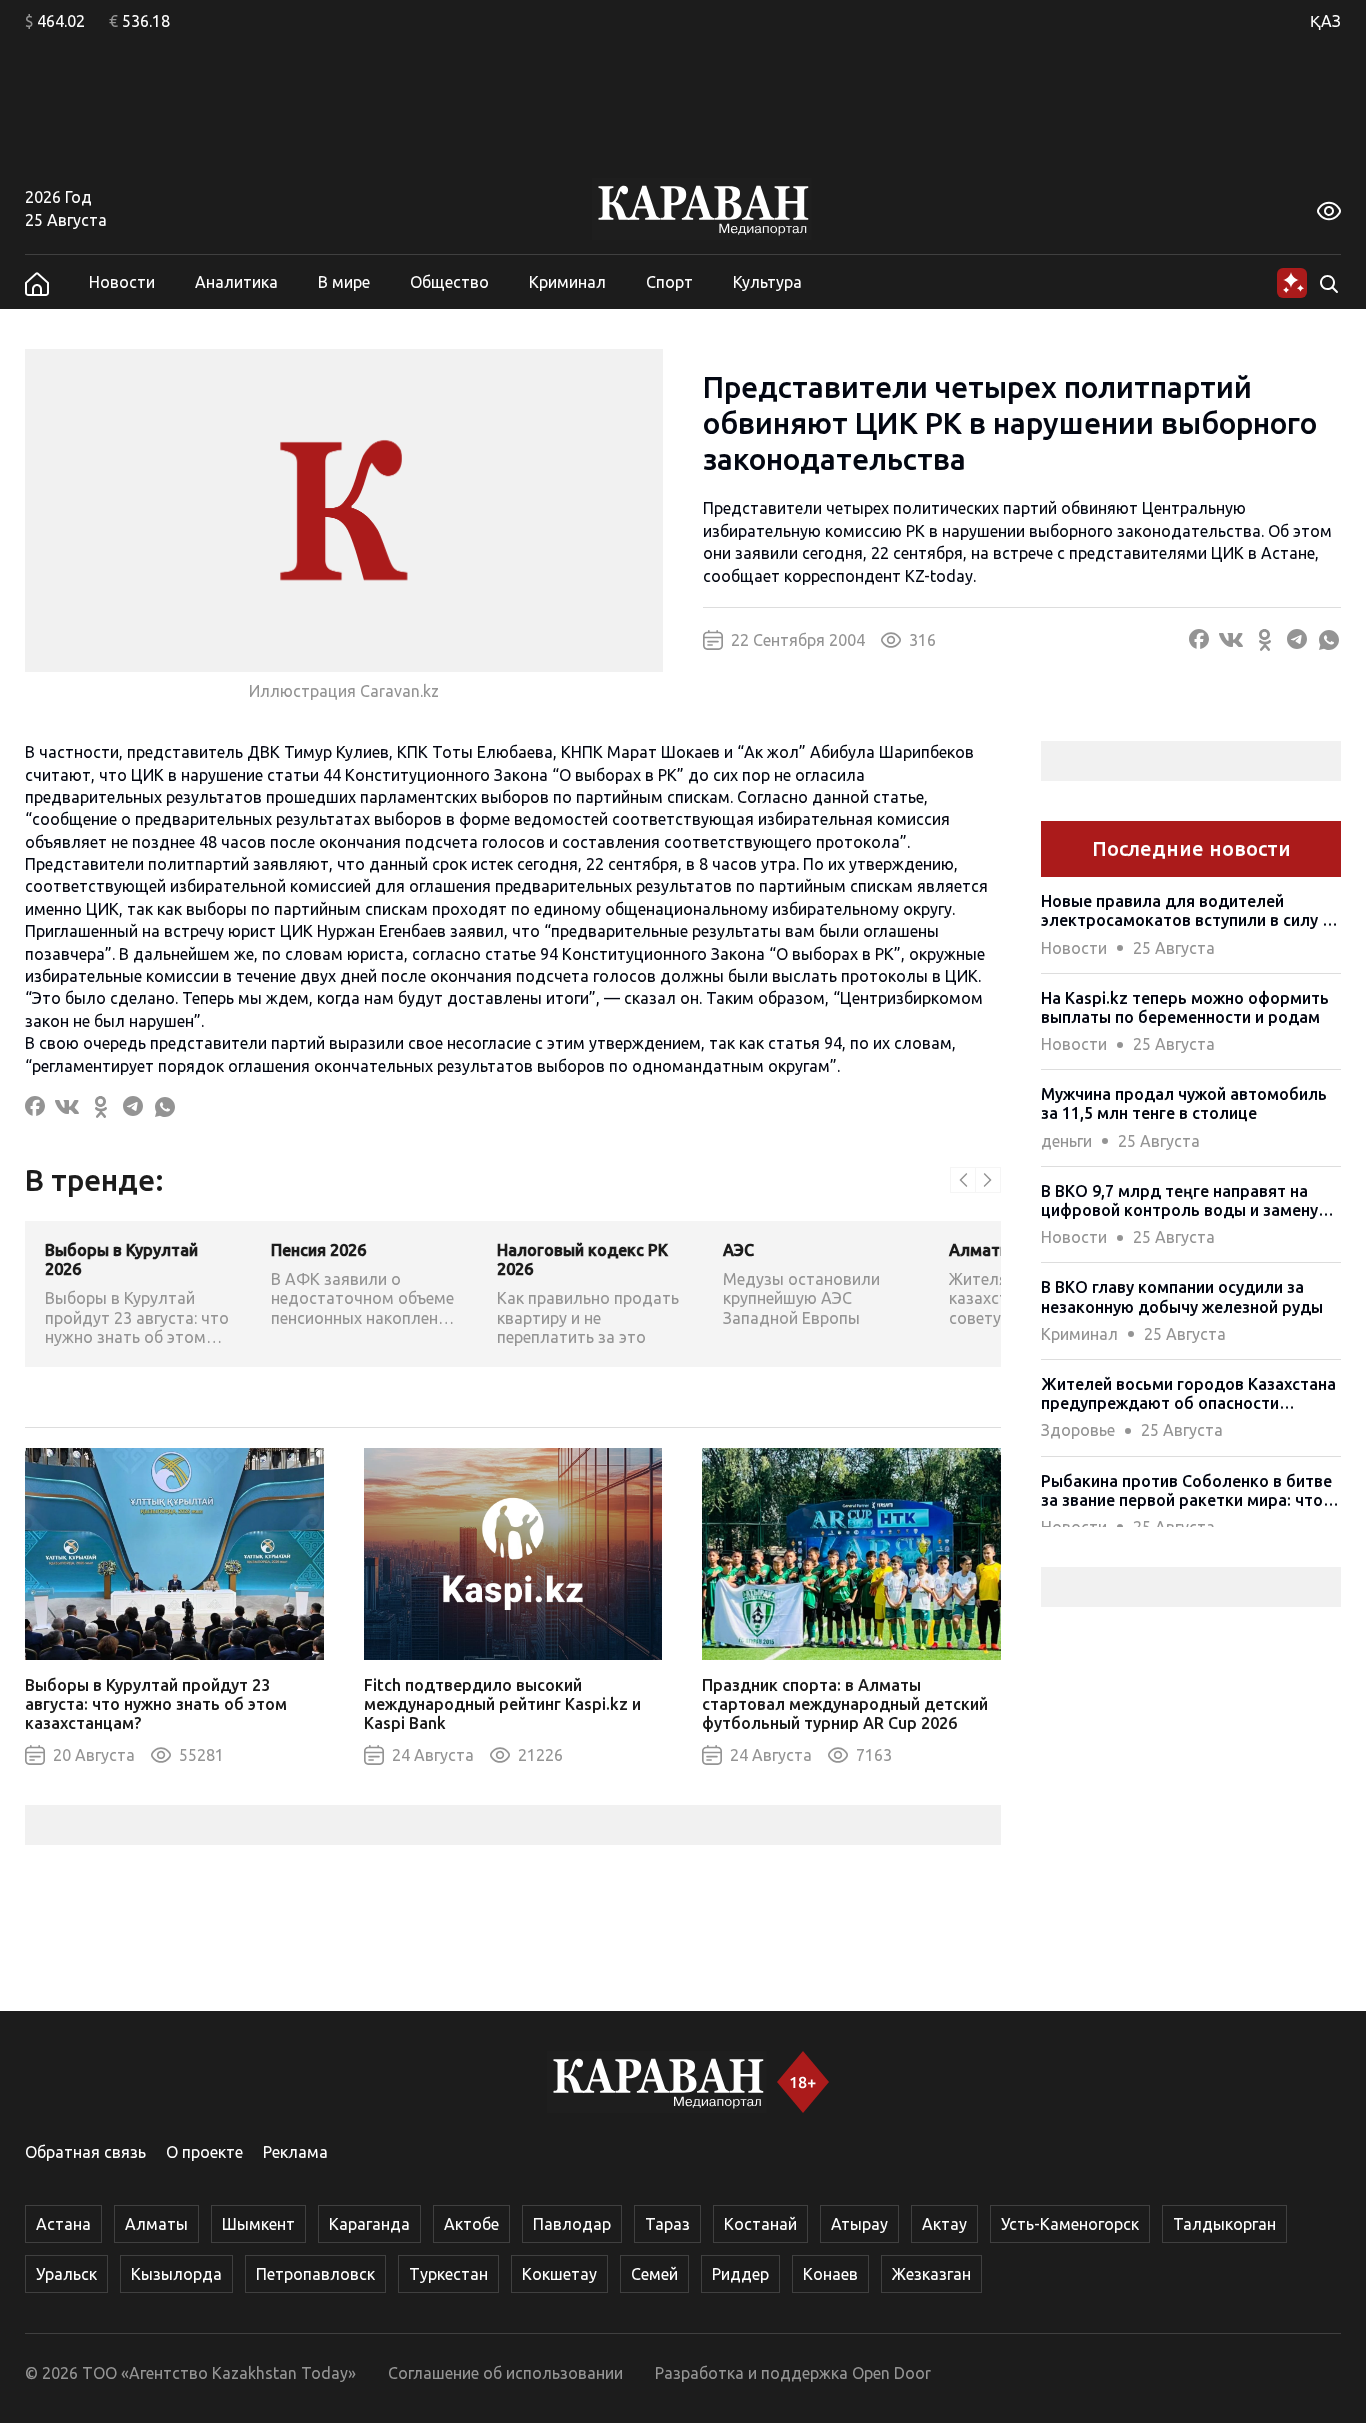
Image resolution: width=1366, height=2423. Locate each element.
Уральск (66, 2274)
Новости (122, 282)
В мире (344, 282)
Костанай (760, 2224)
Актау (944, 2224)
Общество (449, 282)
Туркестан (448, 2274)
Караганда (369, 2224)
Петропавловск (315, 2274)
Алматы (156, 2224)
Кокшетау (559, 2274)
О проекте (204, 2152)
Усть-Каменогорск (1070, 2224)
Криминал (567, 282)
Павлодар (572, 2224)
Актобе (471, 2224)
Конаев (830, 2274)
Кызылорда (176, 2274)
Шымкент (258, 2224)
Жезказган (931, 2274)
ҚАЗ (1325, 21)
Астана (63, 2224)
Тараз (667, 2224)
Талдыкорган (1224, 2224)
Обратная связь (85, 2152)
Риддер (740, 2274)
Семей (654, 2274)
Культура (767, 282)
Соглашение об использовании (505, 2373)
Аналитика (236, 282)
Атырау (859, 2224)
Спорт (669, 282)
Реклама (295, 2152)
